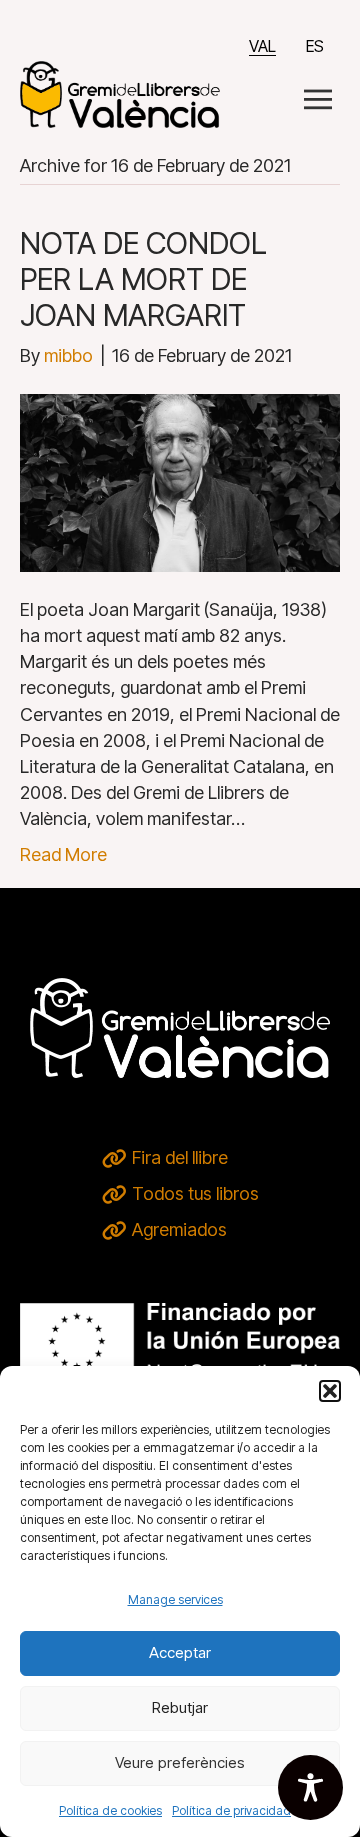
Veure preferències (180, 1762)
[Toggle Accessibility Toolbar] (310, 1787)
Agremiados (179, 1229)
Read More (63, 854)
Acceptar (180, 1652)
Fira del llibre (180, 1157)
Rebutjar (180, 1707)
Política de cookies (110, 1810)
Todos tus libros (195, 1193)
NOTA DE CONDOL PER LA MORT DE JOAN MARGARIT (143, 279)
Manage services (175, 1599)
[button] (330, 1391)
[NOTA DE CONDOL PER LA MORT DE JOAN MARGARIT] (180, 481)
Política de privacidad (231, 1810)
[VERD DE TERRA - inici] (120, 92)
